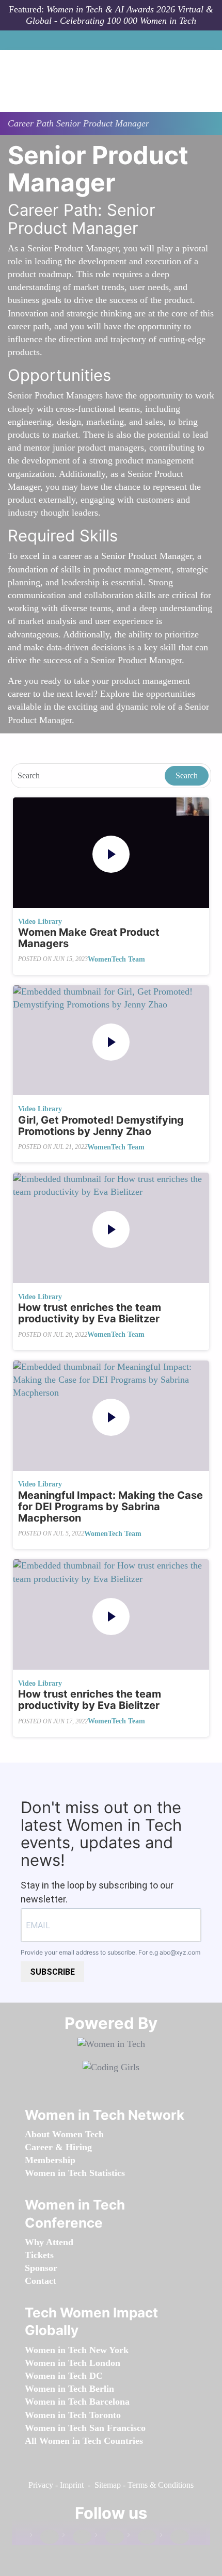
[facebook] (44, 2537)
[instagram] (109, 2537)
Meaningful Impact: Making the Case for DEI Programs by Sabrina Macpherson (110, 1507)
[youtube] (175, 2537)
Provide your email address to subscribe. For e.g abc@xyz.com (110, 1952)
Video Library (40, 922)
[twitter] (142, 2537)
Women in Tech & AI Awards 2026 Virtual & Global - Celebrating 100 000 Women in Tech (120, 15)
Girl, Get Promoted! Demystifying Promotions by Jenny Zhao (101, 1126)
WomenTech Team (116, 959)
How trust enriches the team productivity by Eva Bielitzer (90, 1313)
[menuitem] (64, 2134)
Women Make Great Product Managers (89, 938)
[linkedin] (77, 2537)
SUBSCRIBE (52, 1972)
